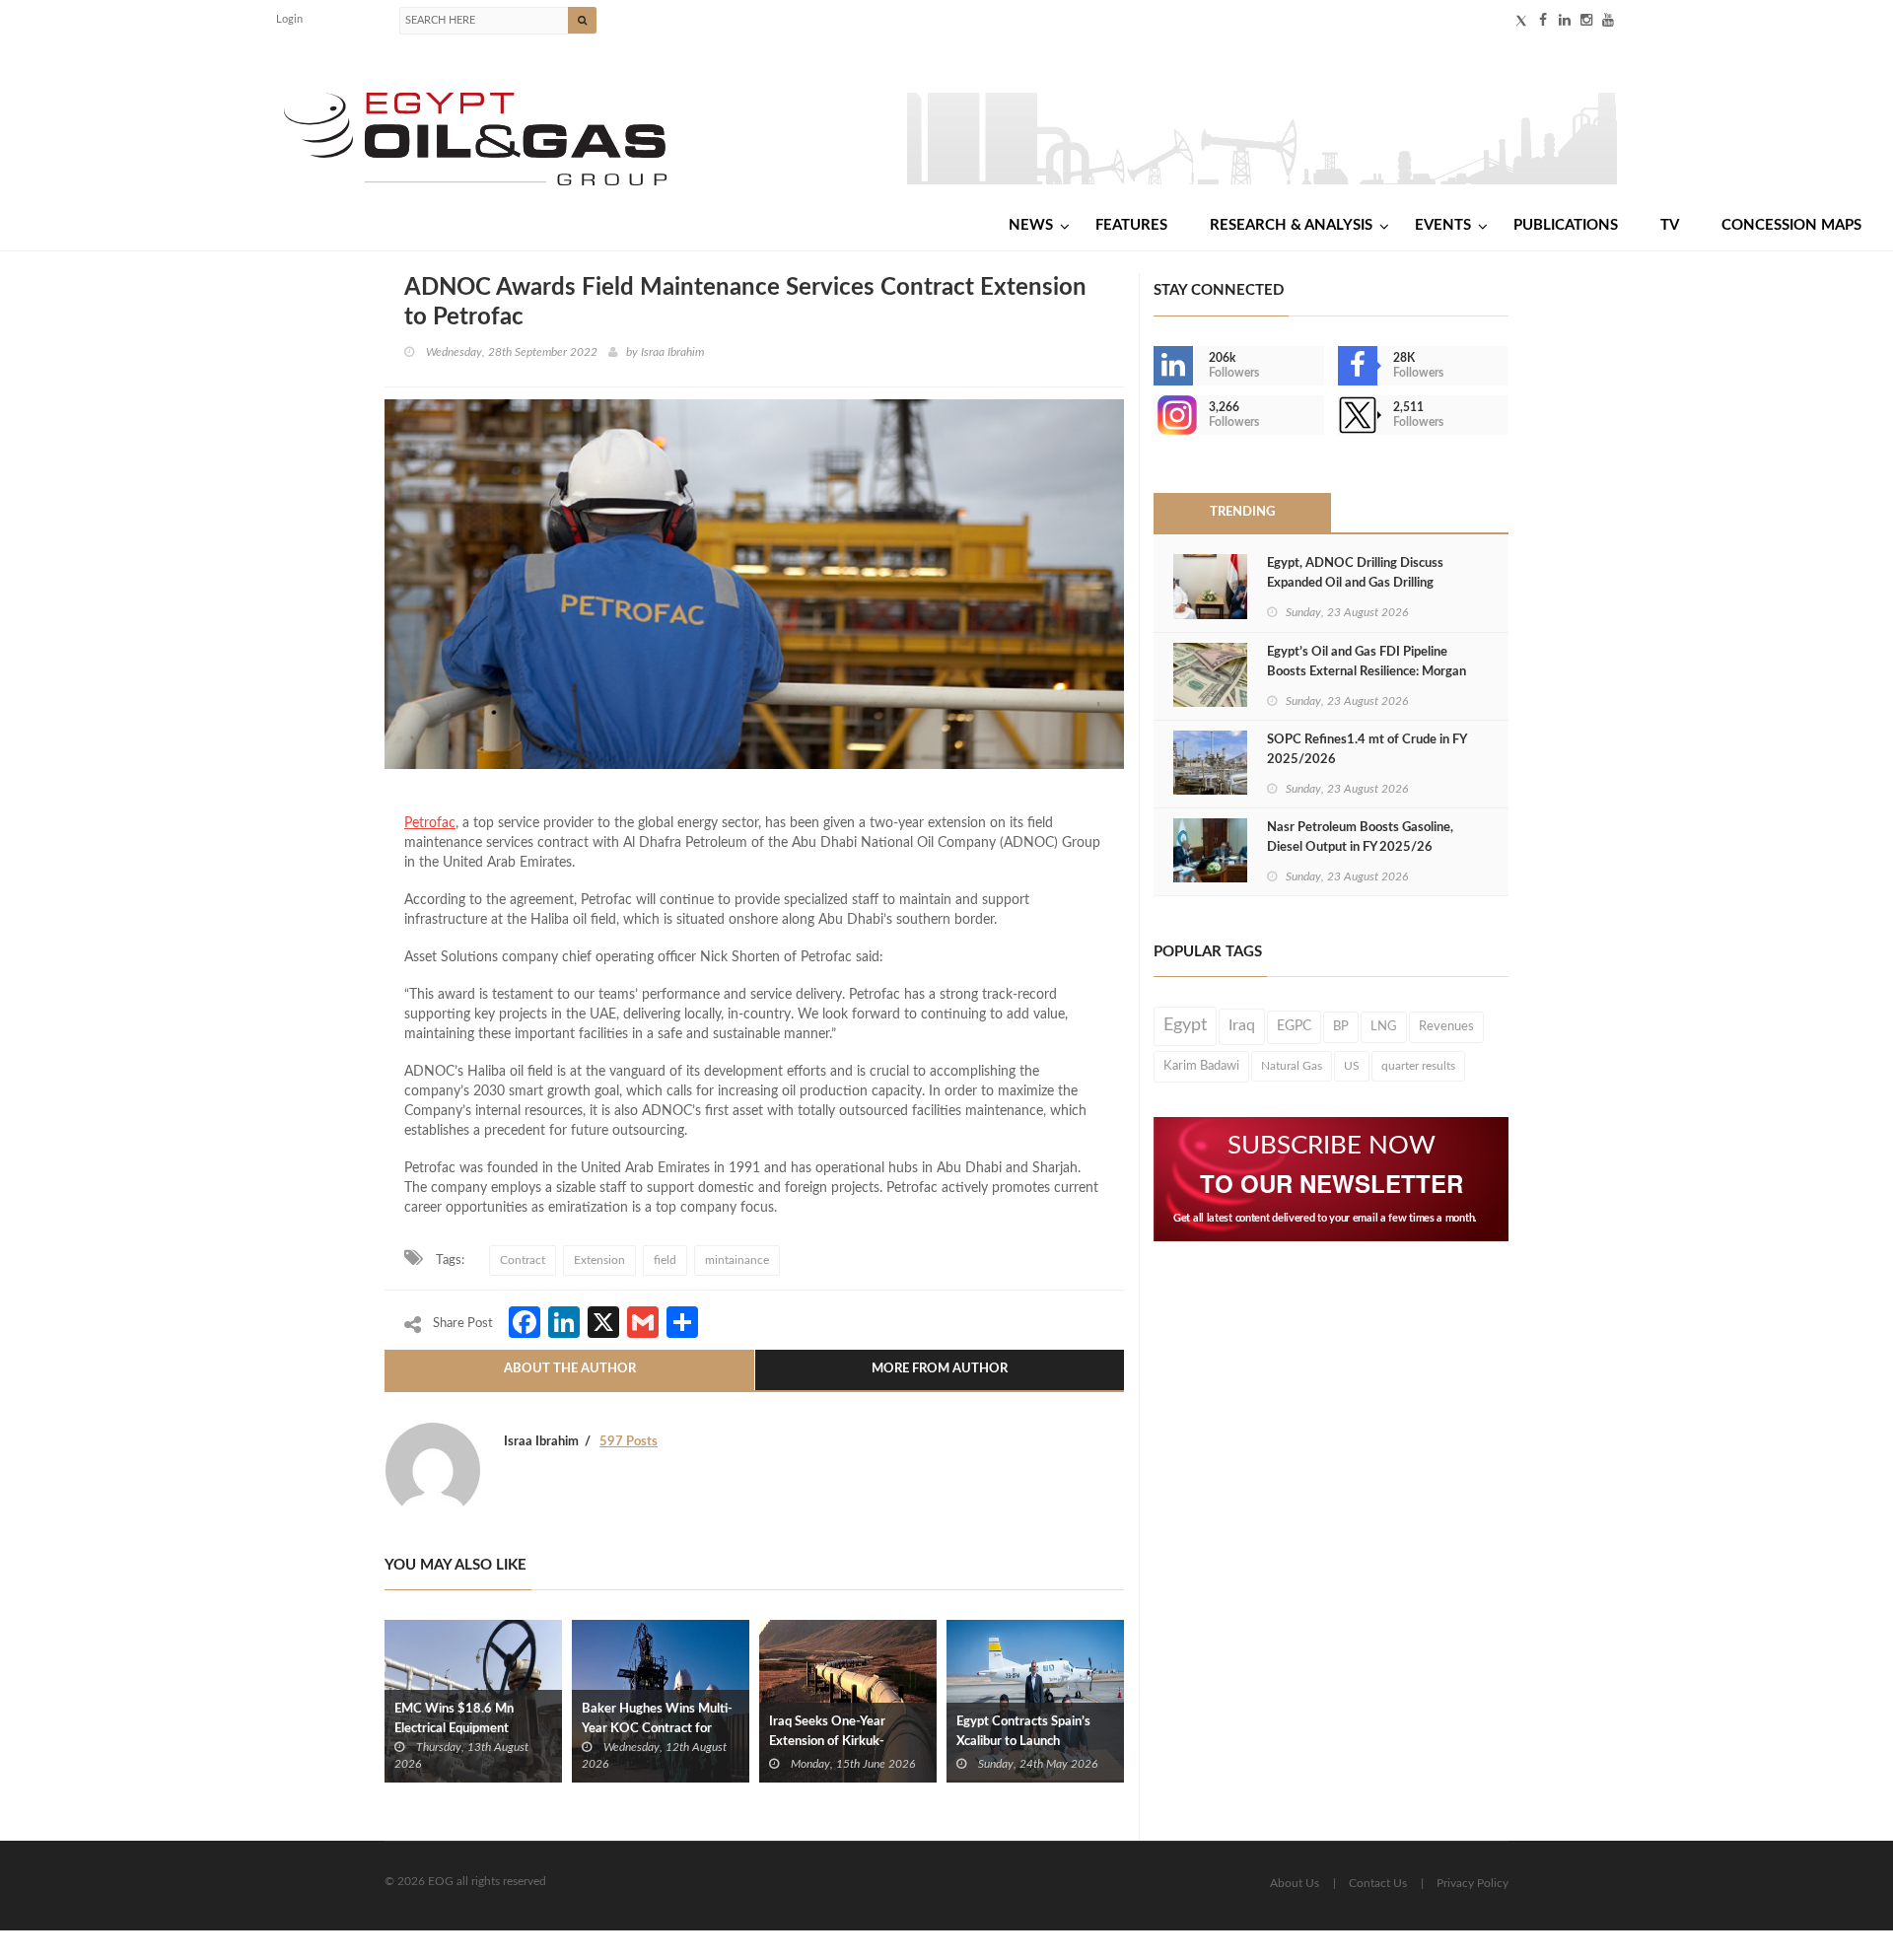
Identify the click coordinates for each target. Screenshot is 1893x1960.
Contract (523, 1260)
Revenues (1446, 1026)
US (1352, 1066)
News (1031, 225)
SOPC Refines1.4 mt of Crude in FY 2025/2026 (1367, 750)
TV (1670, 225)
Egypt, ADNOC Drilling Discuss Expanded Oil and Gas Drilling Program (1355, 583)
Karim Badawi (1201, 1066)
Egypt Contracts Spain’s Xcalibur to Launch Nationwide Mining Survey (1031, 1742)
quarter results (1418, 1066)
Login (289, 19)
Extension (599, 1260)
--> (1156, 415)
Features (1131, 225)
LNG (1384, 1026)
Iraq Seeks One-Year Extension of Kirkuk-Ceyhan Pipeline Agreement (848, 1742)
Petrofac (430, 823)
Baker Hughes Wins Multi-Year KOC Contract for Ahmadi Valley (657, 1729)
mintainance (737, 1260)
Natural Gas (1292, 1066)
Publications (1566, 225)
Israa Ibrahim (672, 352)
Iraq (1242, 1026)
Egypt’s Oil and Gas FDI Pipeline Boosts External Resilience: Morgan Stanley (1367, 672)
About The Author (570, 1369)
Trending (1242, 512)
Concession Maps (1791, 225)
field (665, 1260)
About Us (1295, 1883)
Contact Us (1378, 1883)
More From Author (940, 1369)
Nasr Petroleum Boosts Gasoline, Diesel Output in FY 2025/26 (1360, 838)
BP (1341, 1026)
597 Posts (629, 1442)
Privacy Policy (1472, 1883)
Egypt (1185, 1025)
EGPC (1294, 1026)
